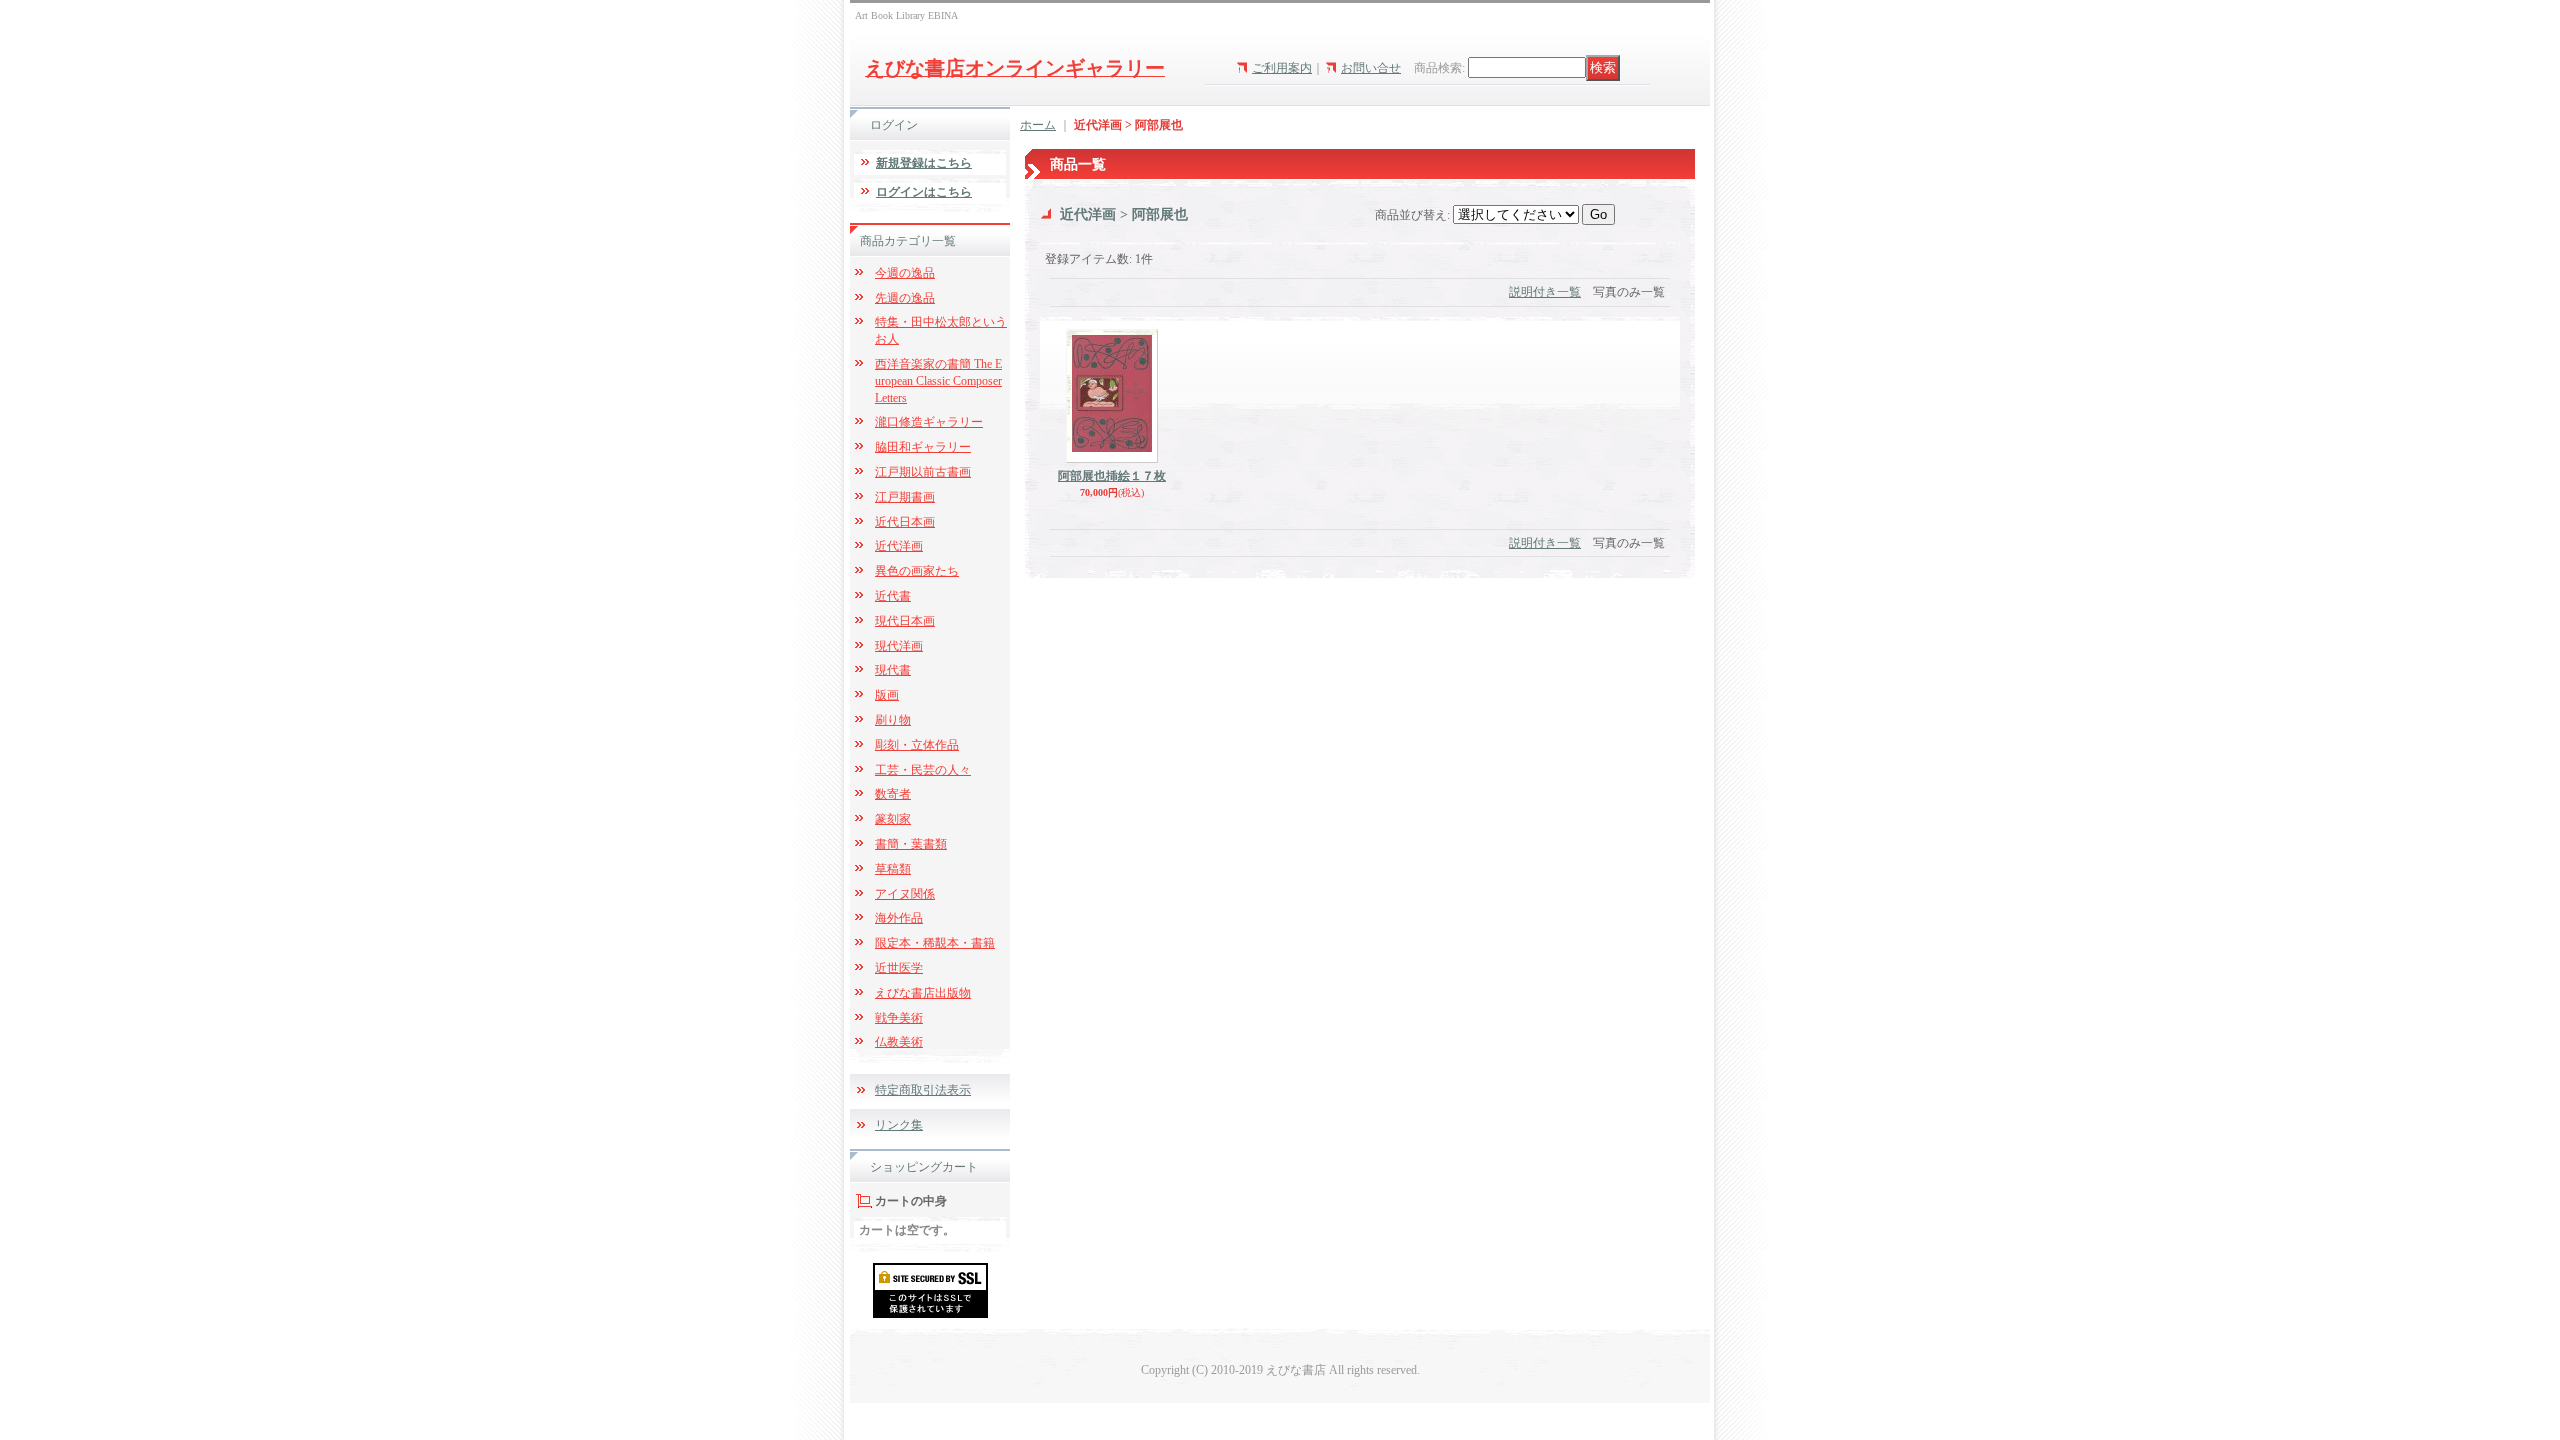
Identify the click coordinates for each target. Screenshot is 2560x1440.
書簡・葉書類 (911, 844)
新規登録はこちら (924, 163)
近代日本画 (905, 522)
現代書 (893, 670)
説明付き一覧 (1545, 292)
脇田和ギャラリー (923, 447)
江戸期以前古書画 (923, 472)
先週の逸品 (905, 298)
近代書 (893, 596)
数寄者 (893, 794)
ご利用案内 (1282, 68)
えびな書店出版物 (923, 993)
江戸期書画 (905, 497)
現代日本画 (905, 621)
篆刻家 (893, 819)
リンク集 (899, 1125)
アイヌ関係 (905, 894)
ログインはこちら (924, 192)
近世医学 (899, 968)
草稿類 (893, 869)
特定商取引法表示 (923, 1090)
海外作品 (899, 918)
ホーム (1038, 125)
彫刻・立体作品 (917, 745)
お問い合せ (1371, 68)
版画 (887, 695)
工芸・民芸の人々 (923, 770)
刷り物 (893, 720)
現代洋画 (899, 646)
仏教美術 (899, 1042)
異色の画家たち (917, 571)
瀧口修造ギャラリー (929, 422)
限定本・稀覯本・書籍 (935, 943)
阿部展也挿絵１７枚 (1112, 476)
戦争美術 (899, 1018)
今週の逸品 (905, 273)
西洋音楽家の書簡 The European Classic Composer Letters (938, 381)
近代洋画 (899, 546)
